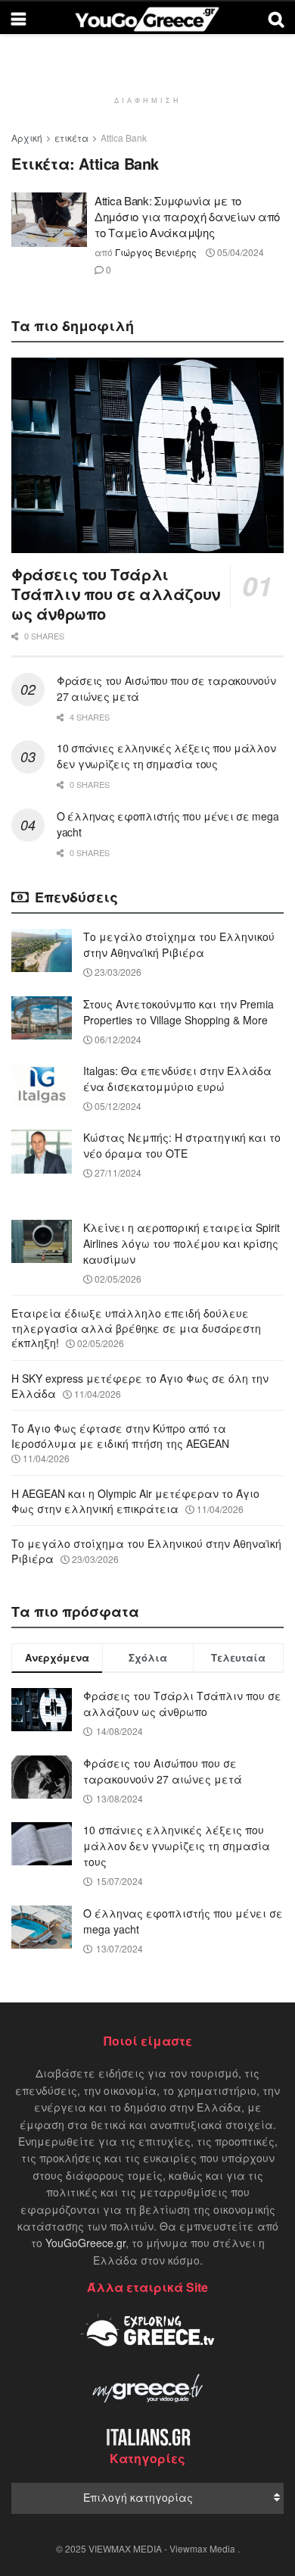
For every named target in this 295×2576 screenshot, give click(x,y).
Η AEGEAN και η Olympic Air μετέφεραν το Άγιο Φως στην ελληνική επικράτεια (135, 1501)
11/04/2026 (96, 1394)
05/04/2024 (239, 252)
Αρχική (27, 138)
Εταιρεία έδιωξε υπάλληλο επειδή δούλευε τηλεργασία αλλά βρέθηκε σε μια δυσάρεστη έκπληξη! (136, 1328)
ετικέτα (71, 138)
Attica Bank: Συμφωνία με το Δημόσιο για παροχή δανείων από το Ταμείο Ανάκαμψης (187, 216)
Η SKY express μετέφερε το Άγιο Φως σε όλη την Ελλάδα (140, 1386)
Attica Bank (124, 138)
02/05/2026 (117, 1279)
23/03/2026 (117, 972)
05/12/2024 (117, 1106)
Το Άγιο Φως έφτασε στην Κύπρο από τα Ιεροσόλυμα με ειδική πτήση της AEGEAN (120, 1436)
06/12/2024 (117, 1039)
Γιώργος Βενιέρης (156, 252)
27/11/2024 (117, 1172)
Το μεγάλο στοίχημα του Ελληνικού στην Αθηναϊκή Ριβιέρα (179, 944)
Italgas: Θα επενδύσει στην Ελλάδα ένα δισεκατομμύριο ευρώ (177, 1079)
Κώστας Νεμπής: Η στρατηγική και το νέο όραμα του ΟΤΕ (182, 1145)
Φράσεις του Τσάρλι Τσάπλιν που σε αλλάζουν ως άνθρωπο (116, 594)
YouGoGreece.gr (85, 2243)
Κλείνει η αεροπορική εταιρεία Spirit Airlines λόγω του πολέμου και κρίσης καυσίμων (182, 1243)
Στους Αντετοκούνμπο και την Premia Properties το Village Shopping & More (179, 1012)
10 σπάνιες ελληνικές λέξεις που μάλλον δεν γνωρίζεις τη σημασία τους (166, 756)
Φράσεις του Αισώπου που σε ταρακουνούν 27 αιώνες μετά (163, 1771)
